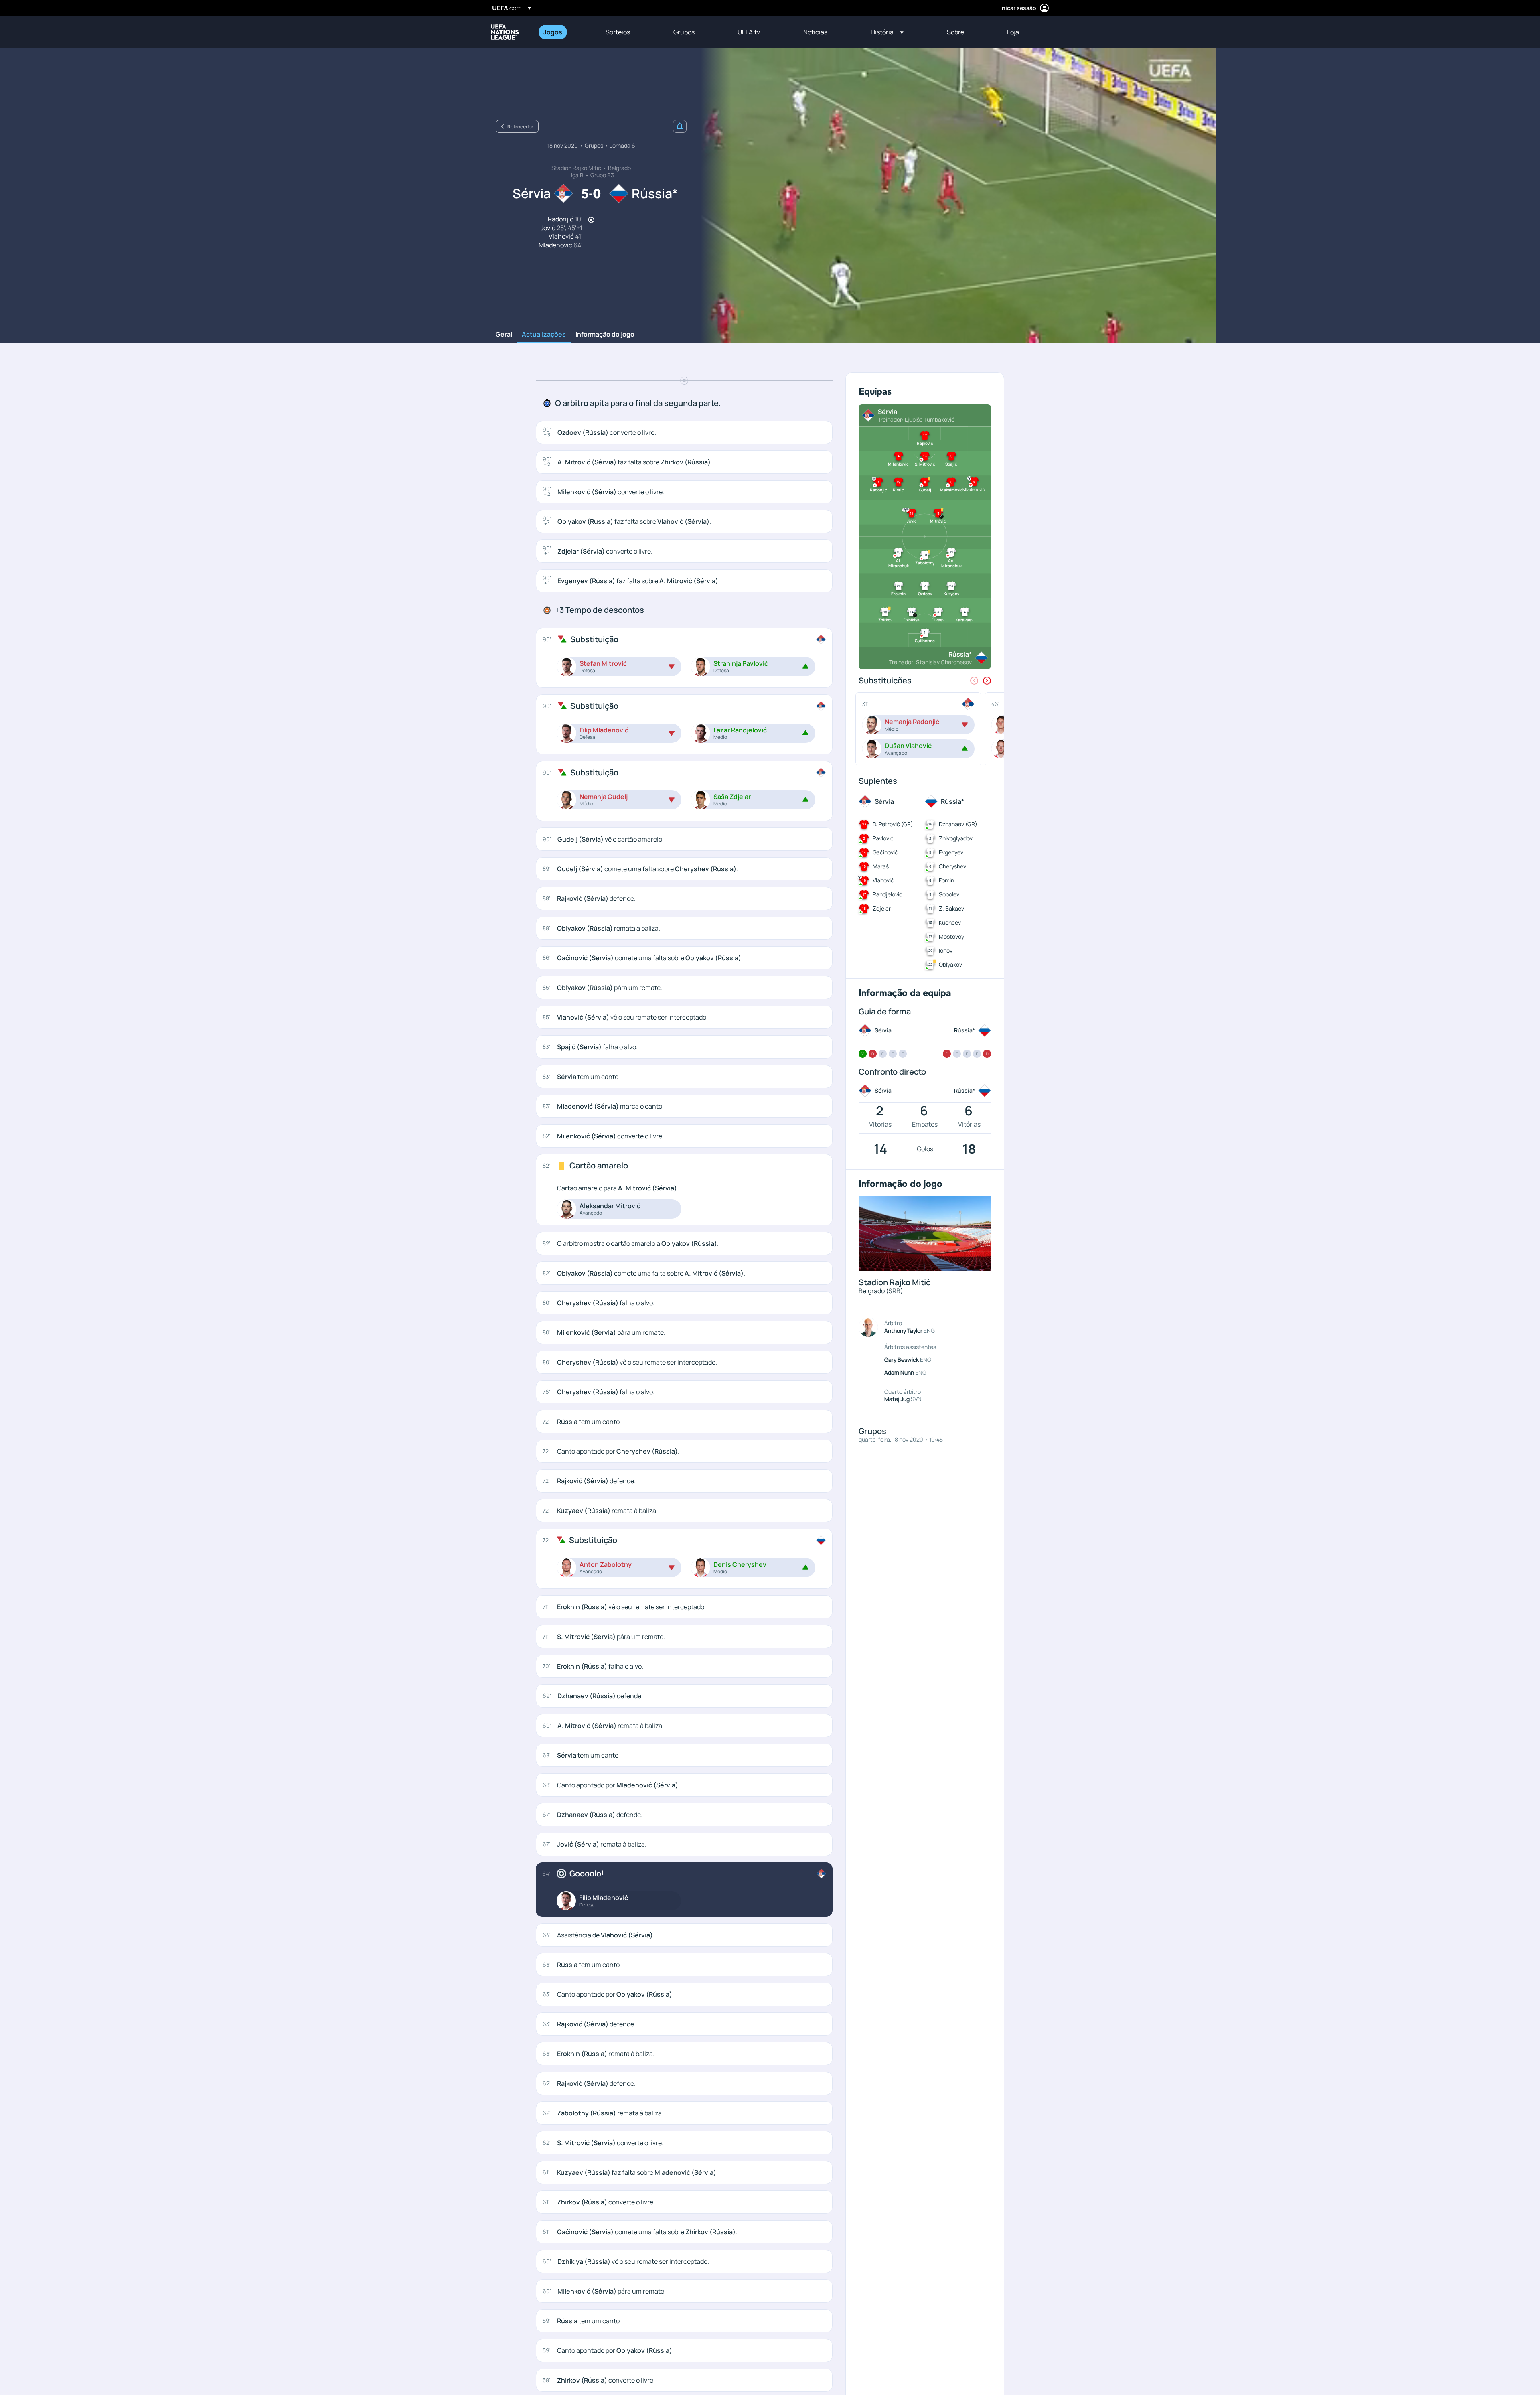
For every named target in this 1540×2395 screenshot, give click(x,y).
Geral (504, 335)
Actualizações (544, 335)
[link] (553, 32)
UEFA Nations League (505, 32)
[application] (954, 196)
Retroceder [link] (520, 127)
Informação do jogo (605, 335)
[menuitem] (564, 32)
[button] (887, 32)
